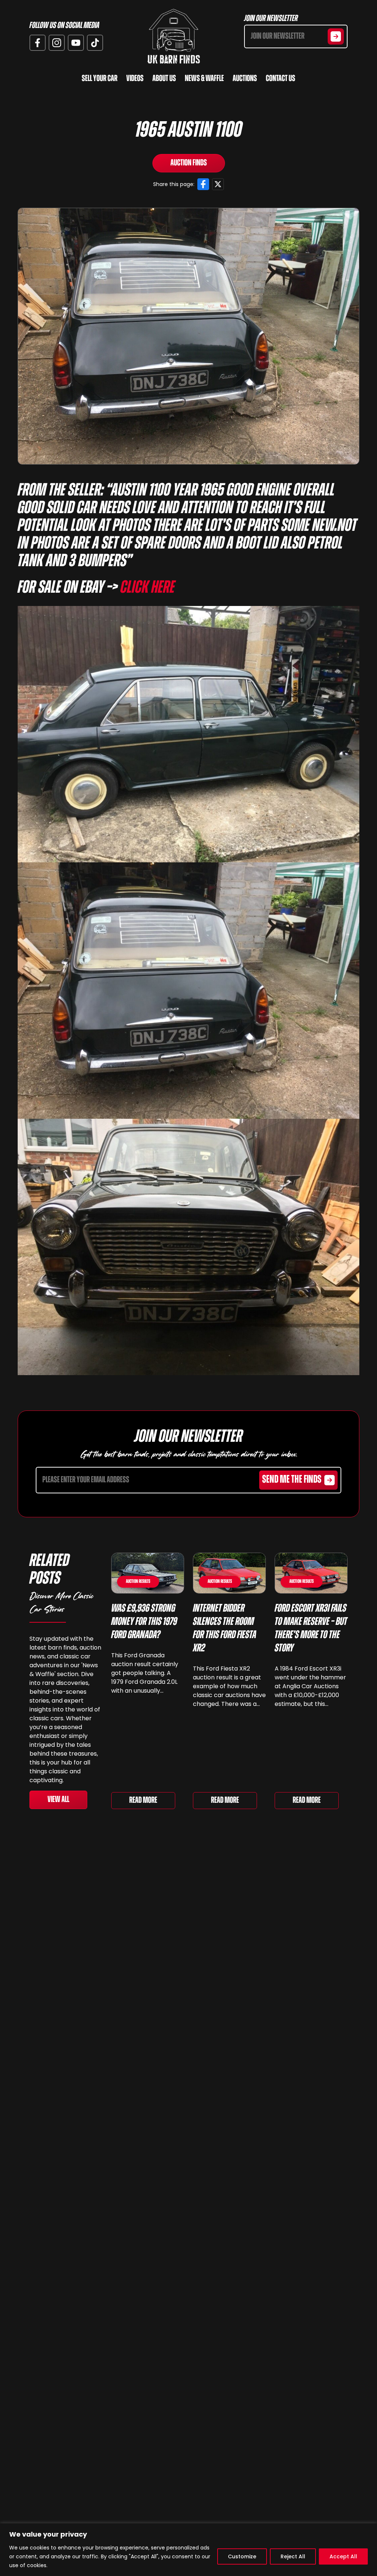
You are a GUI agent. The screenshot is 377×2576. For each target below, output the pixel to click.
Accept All (343, 2556)
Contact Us (281, 79)
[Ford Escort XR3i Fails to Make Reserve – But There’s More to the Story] (311, 1573)
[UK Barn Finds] (174, 36)
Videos (135, 79)
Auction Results (138, 1582)
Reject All (293, 2556)
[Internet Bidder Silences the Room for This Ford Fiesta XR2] (229, 1573)
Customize (242, 2556)
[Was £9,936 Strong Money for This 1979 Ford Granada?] (148, 1573)
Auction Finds (189, 163)
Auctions (245, 79)
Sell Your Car (100, 79)
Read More (143, 1801)
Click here (148, 588)
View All (58, 1800)
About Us (164, 79)
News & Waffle (204, 79)
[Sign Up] (336, 36)
